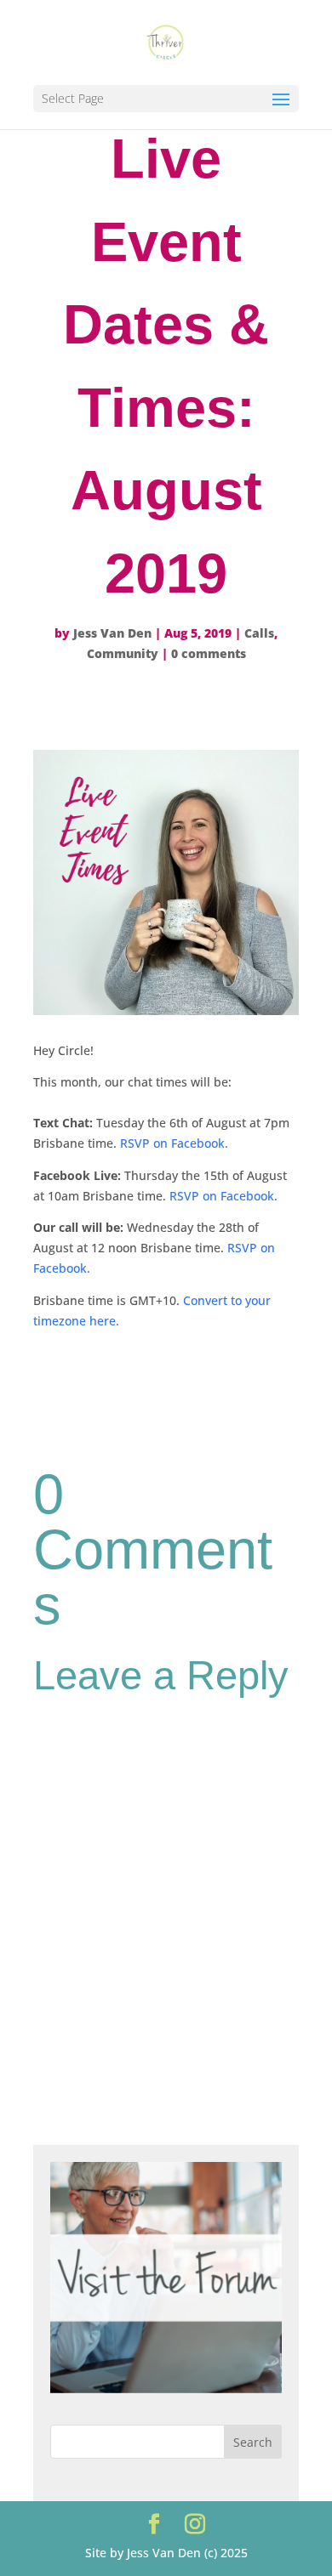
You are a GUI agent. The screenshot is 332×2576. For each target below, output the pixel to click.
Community (123, 653)
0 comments (209, 653)
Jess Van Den (112, 633)
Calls (259, 633)
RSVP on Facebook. (174, 1143)
